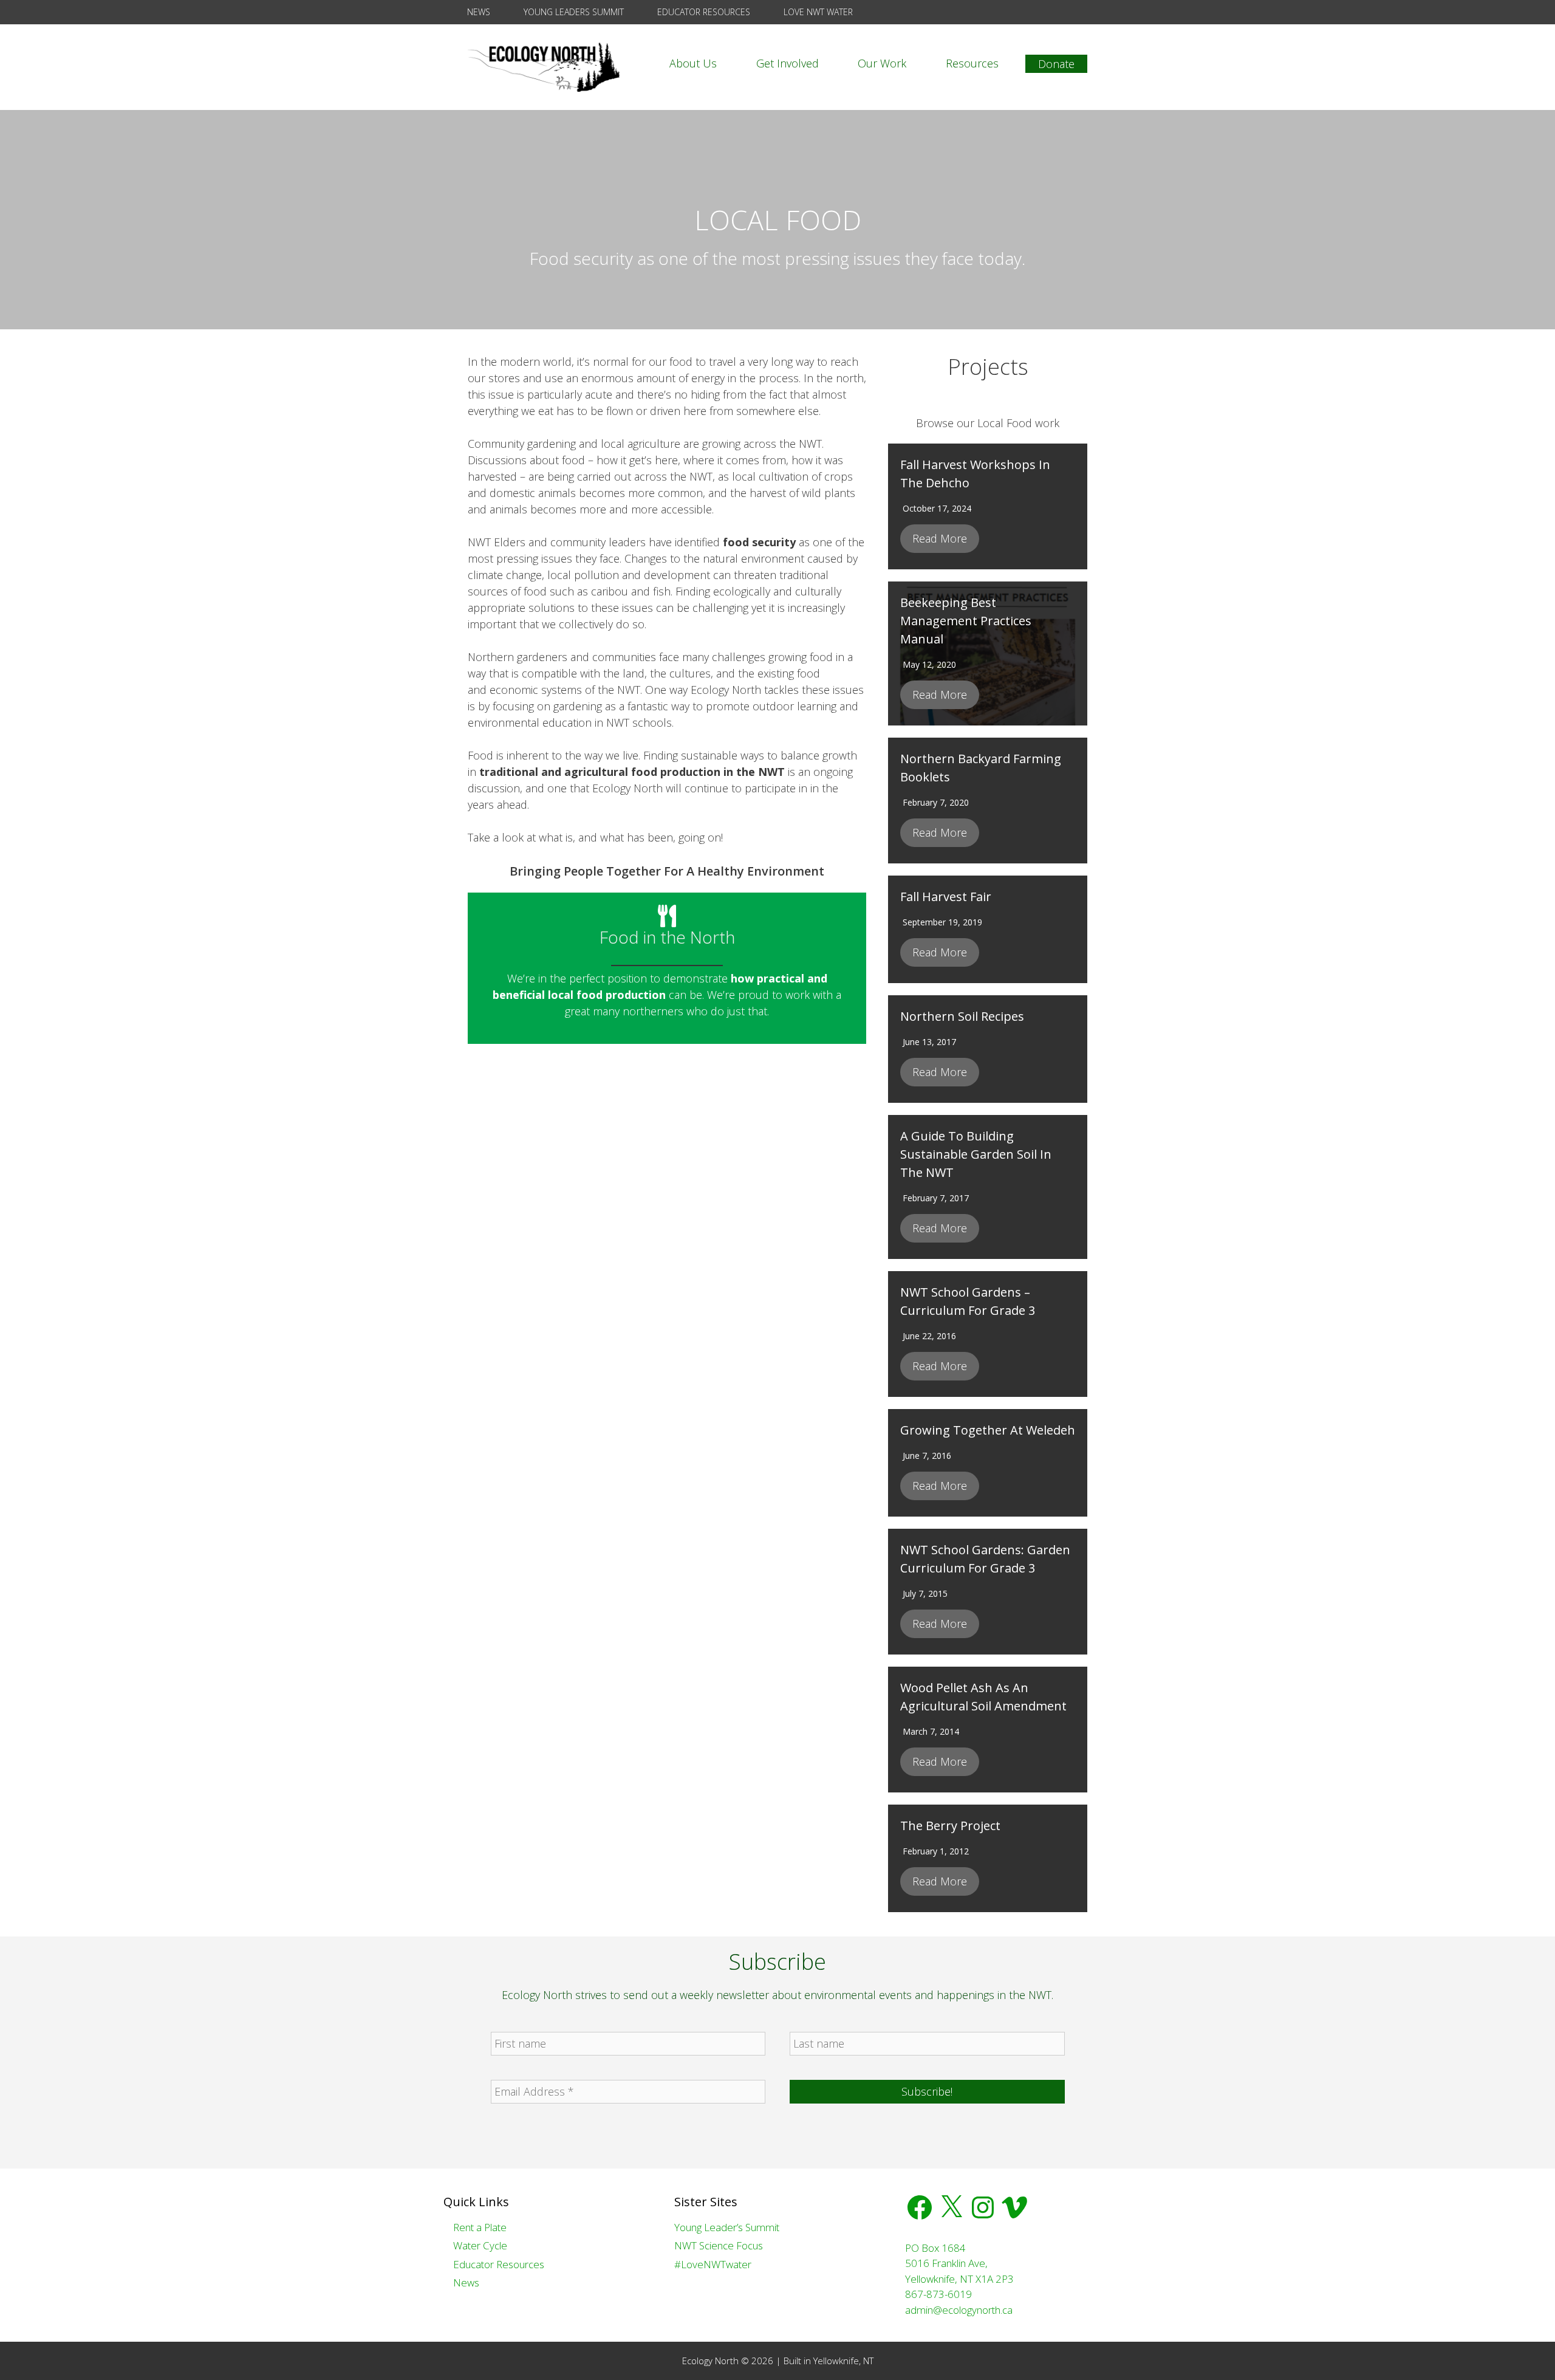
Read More (940, 538)
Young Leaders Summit (572, 12)
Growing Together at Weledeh (988, 1430)
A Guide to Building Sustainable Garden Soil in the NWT (976, 1154)
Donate (1056, 64)
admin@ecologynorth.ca (959, 2310)
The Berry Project (950, 1826)
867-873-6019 (938, 2294)
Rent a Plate (479, 2227)
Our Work (882, 63)
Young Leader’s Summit (727, 2227)
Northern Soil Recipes (962, 1016)
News (477, 12)
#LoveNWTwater (713, 2264)
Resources (972, 63)
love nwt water (817, 12)
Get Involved (788, 63)
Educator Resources (702, 12)
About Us (693, 63)
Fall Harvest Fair (946, 897)
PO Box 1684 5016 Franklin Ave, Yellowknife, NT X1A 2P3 (959, 2263)
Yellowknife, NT (843, 2361)
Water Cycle (479, 2245)
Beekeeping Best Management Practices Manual (966, 621)
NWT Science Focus (719, 2245)
